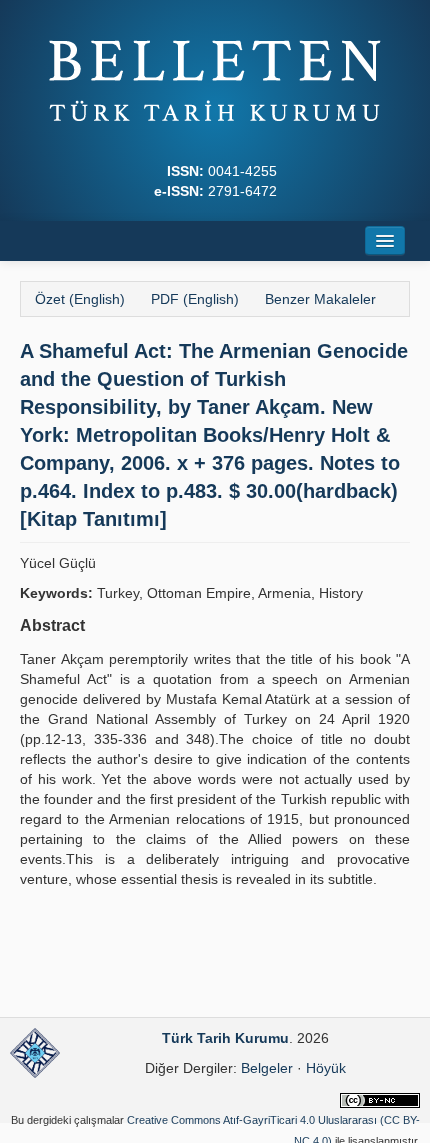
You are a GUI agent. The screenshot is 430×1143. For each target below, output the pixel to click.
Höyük (326, 1068)
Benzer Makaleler (320, 299)
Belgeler (267, 1068)
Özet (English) (80, 299)
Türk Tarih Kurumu (225, 1038)
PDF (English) (195, 299)
